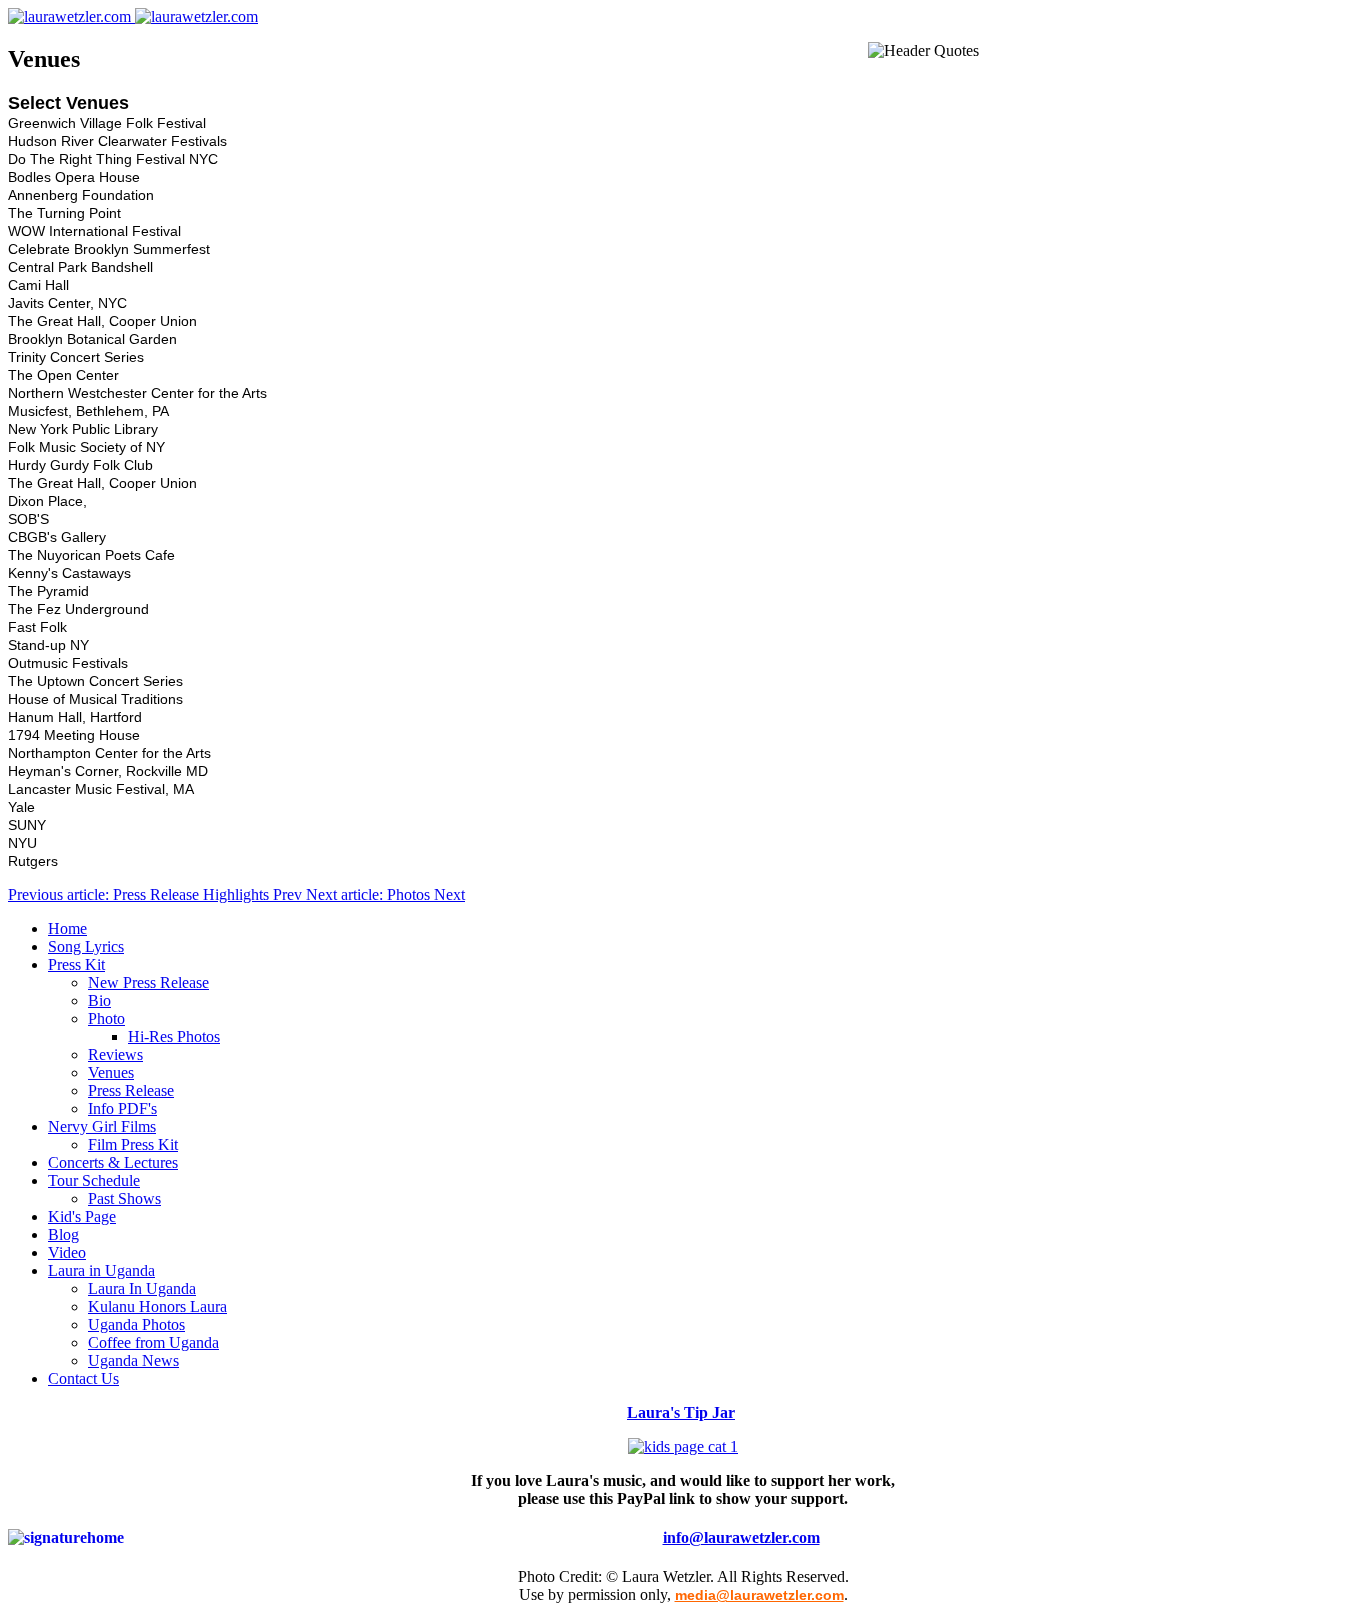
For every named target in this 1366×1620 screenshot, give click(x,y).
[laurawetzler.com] (133, 16)
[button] (76, 964)
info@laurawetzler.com (741, 1537)
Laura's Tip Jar (681, 1412)
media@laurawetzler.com (759, 1595)
